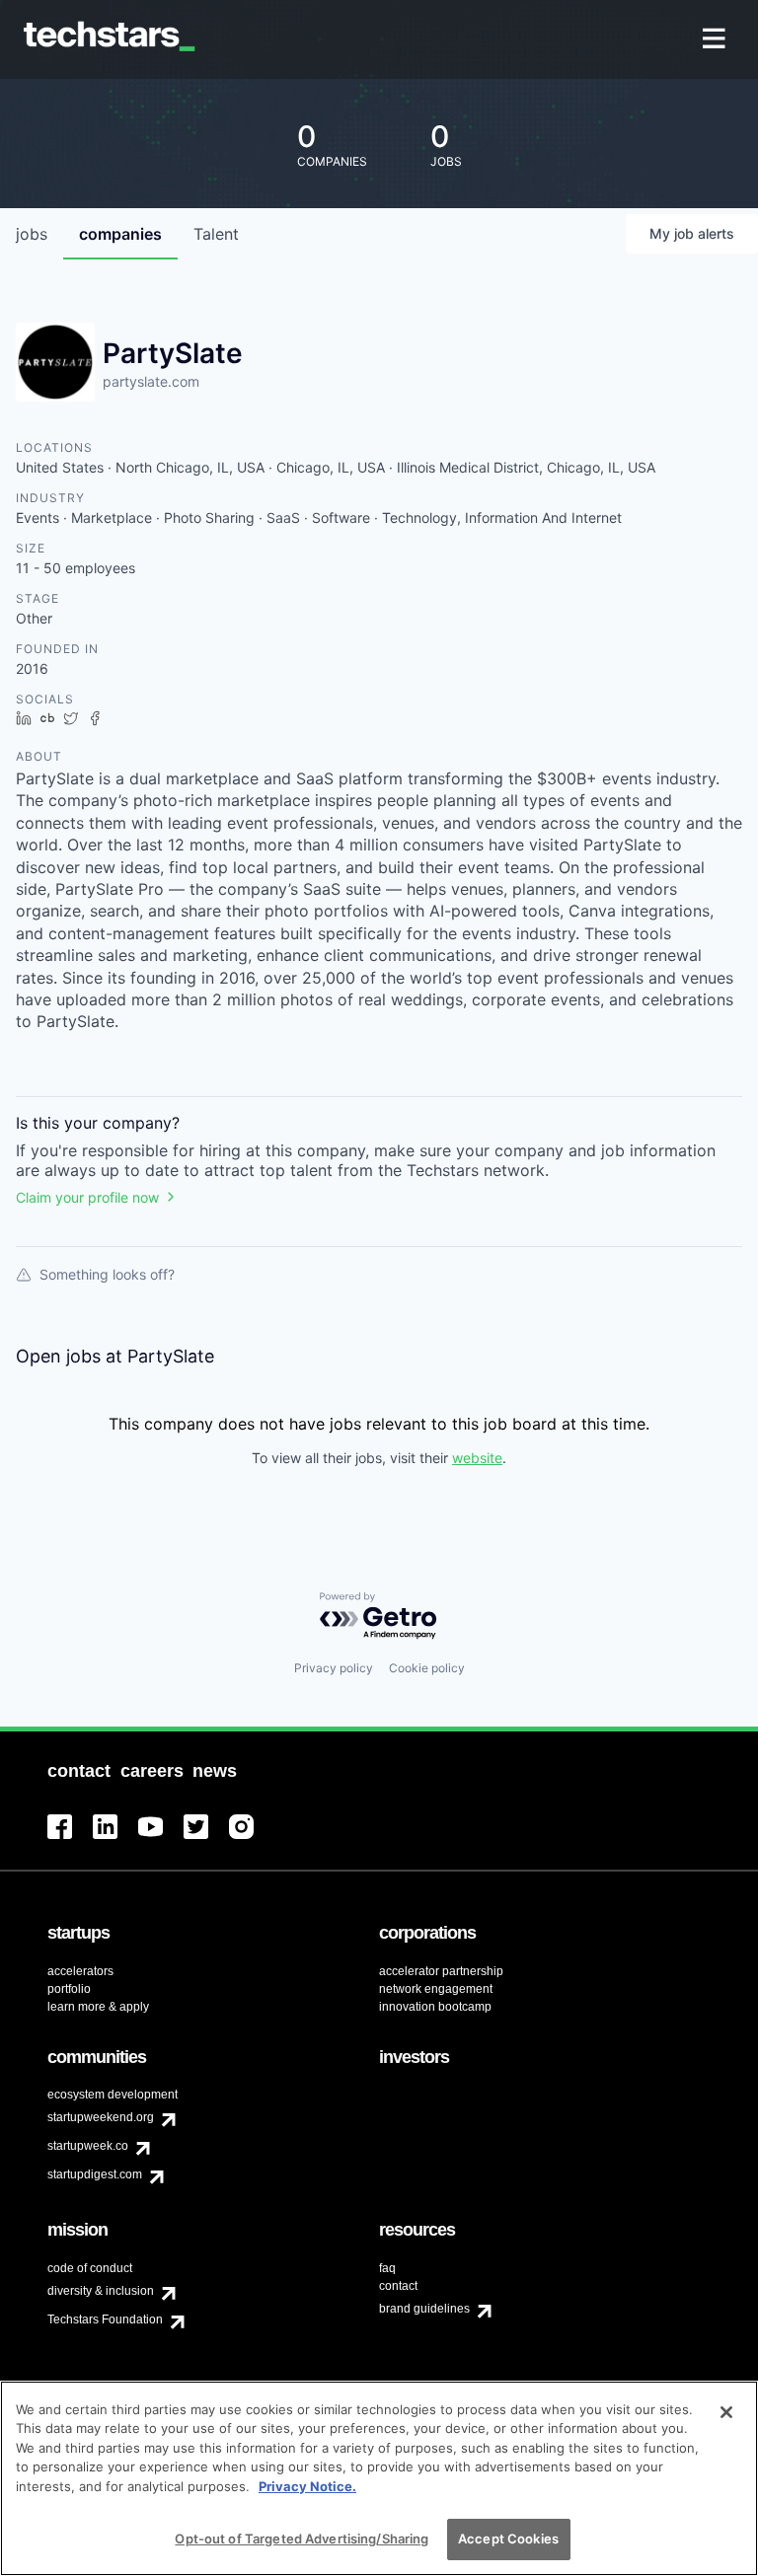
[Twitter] (206, 1839)
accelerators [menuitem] (80, 1971)
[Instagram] (252, 1839)
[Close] (726, 2412)
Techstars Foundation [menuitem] (105, 2319)
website (477, 1458)
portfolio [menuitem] (69, 1989)
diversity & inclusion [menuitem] (101, 2291)
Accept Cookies (508, 2539)
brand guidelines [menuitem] (424, 2309)
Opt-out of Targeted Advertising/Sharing (302, 2539)
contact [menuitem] (398, 2286)
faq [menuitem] (387, 2268)
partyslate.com (151, 381)
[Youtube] (161, 1839)
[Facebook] (70, 1839)
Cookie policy (427, 1668)
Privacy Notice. (307, 2486)
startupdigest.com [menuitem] (95, 2174)
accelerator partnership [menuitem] (441, 1971)
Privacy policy (334, 1668)
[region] (379, 2478)
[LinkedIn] (115, 1839)
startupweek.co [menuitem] (88, 2146)
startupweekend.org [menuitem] (101, 2117)
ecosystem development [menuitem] (113, 2095)
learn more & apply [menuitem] (98, 2007)
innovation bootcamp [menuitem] (435, 2007)
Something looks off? (107, 1274)
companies (120, 234)
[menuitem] (716, 40)
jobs (32, 234)
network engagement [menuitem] (436, 1989)
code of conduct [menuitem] (90, 2268)
